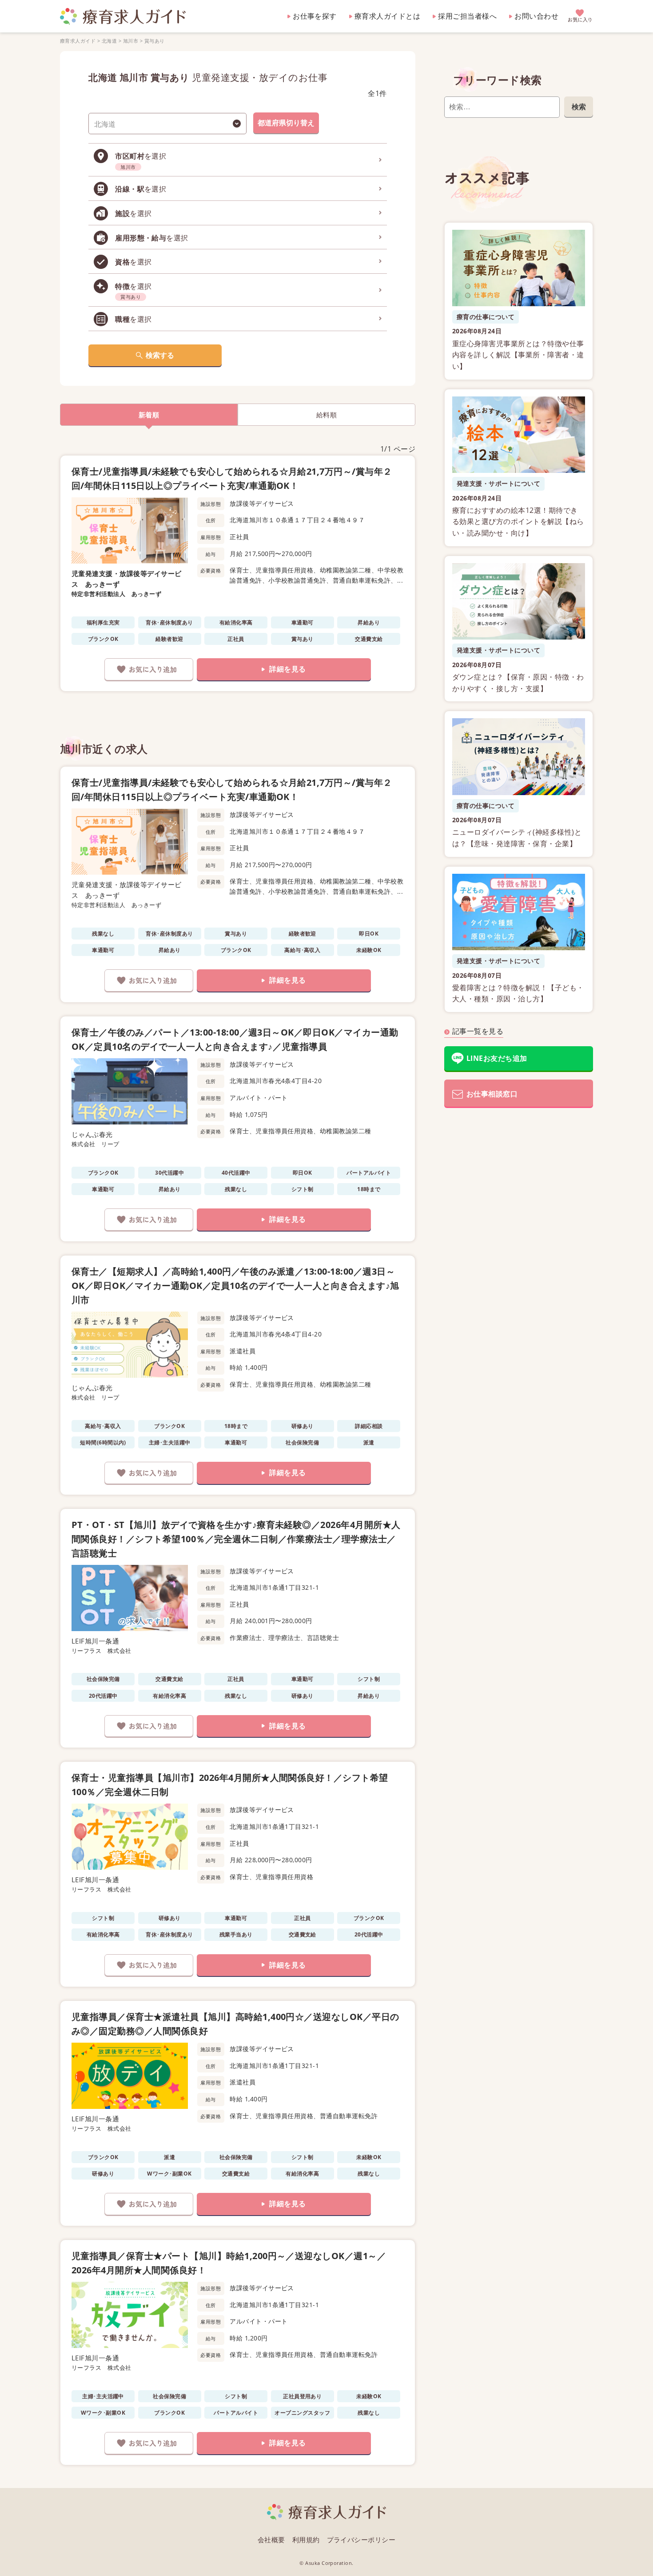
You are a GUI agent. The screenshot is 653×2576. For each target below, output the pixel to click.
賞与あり (155, 41)
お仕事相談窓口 (492, 1094)
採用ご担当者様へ (467, 16)
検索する (160, 355)
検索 (579, 107)
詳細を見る (287, 669)
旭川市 (131, 41)
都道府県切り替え (286, 123)
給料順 (326, 415)
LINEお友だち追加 (497, 1058)
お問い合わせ (536, 16)
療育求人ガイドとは (387, 16)
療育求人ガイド (78, 41)
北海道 (109, 41)
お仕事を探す (315, 16)
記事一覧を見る (478, 1031)
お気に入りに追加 (149, 669)
